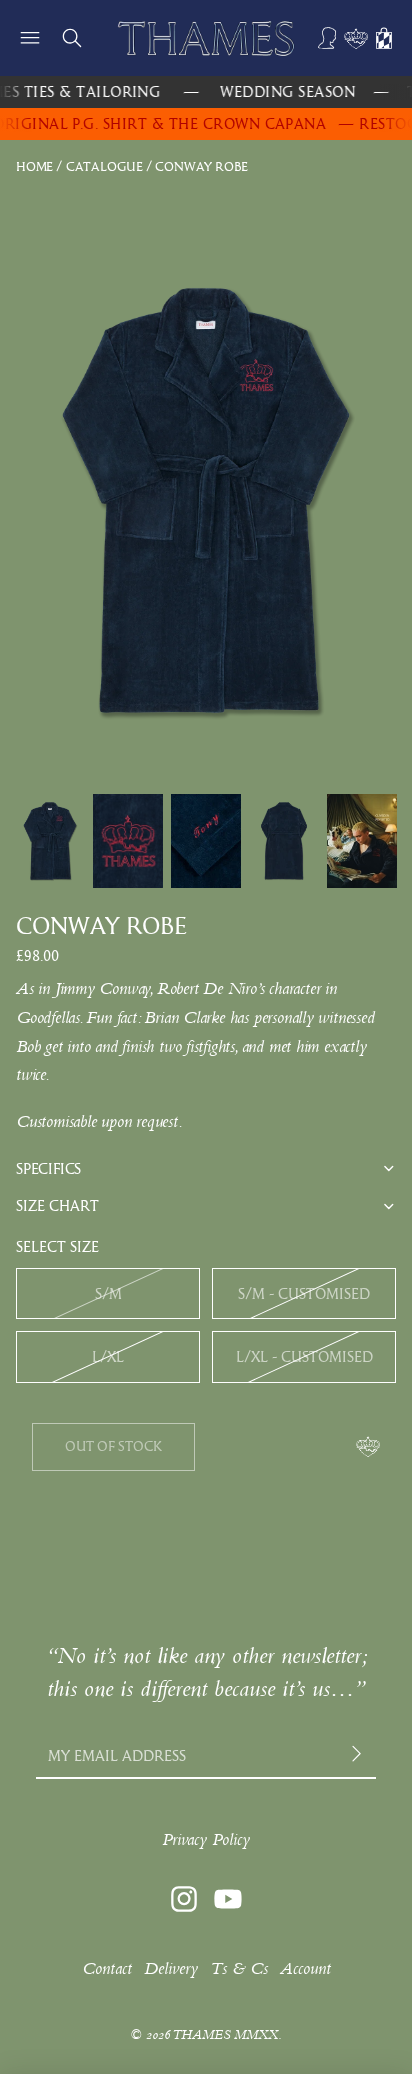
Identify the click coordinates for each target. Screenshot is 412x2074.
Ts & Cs (239, 1968)
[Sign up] (358, 1755)
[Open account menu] (328, 38)
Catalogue (104, 166)
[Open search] (72, 38)
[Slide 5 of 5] (362, 841)
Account (305, 1968)
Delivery (171, 1968)
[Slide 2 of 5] (128, 841)
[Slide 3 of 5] (206, 841)
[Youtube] (228, 1899)
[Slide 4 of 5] (284, 841)
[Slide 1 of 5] (50, 841)
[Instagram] (184, 1899)
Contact (107, 1968)
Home (34, 166)
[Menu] (30, 38)
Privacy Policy (206, 1839)
